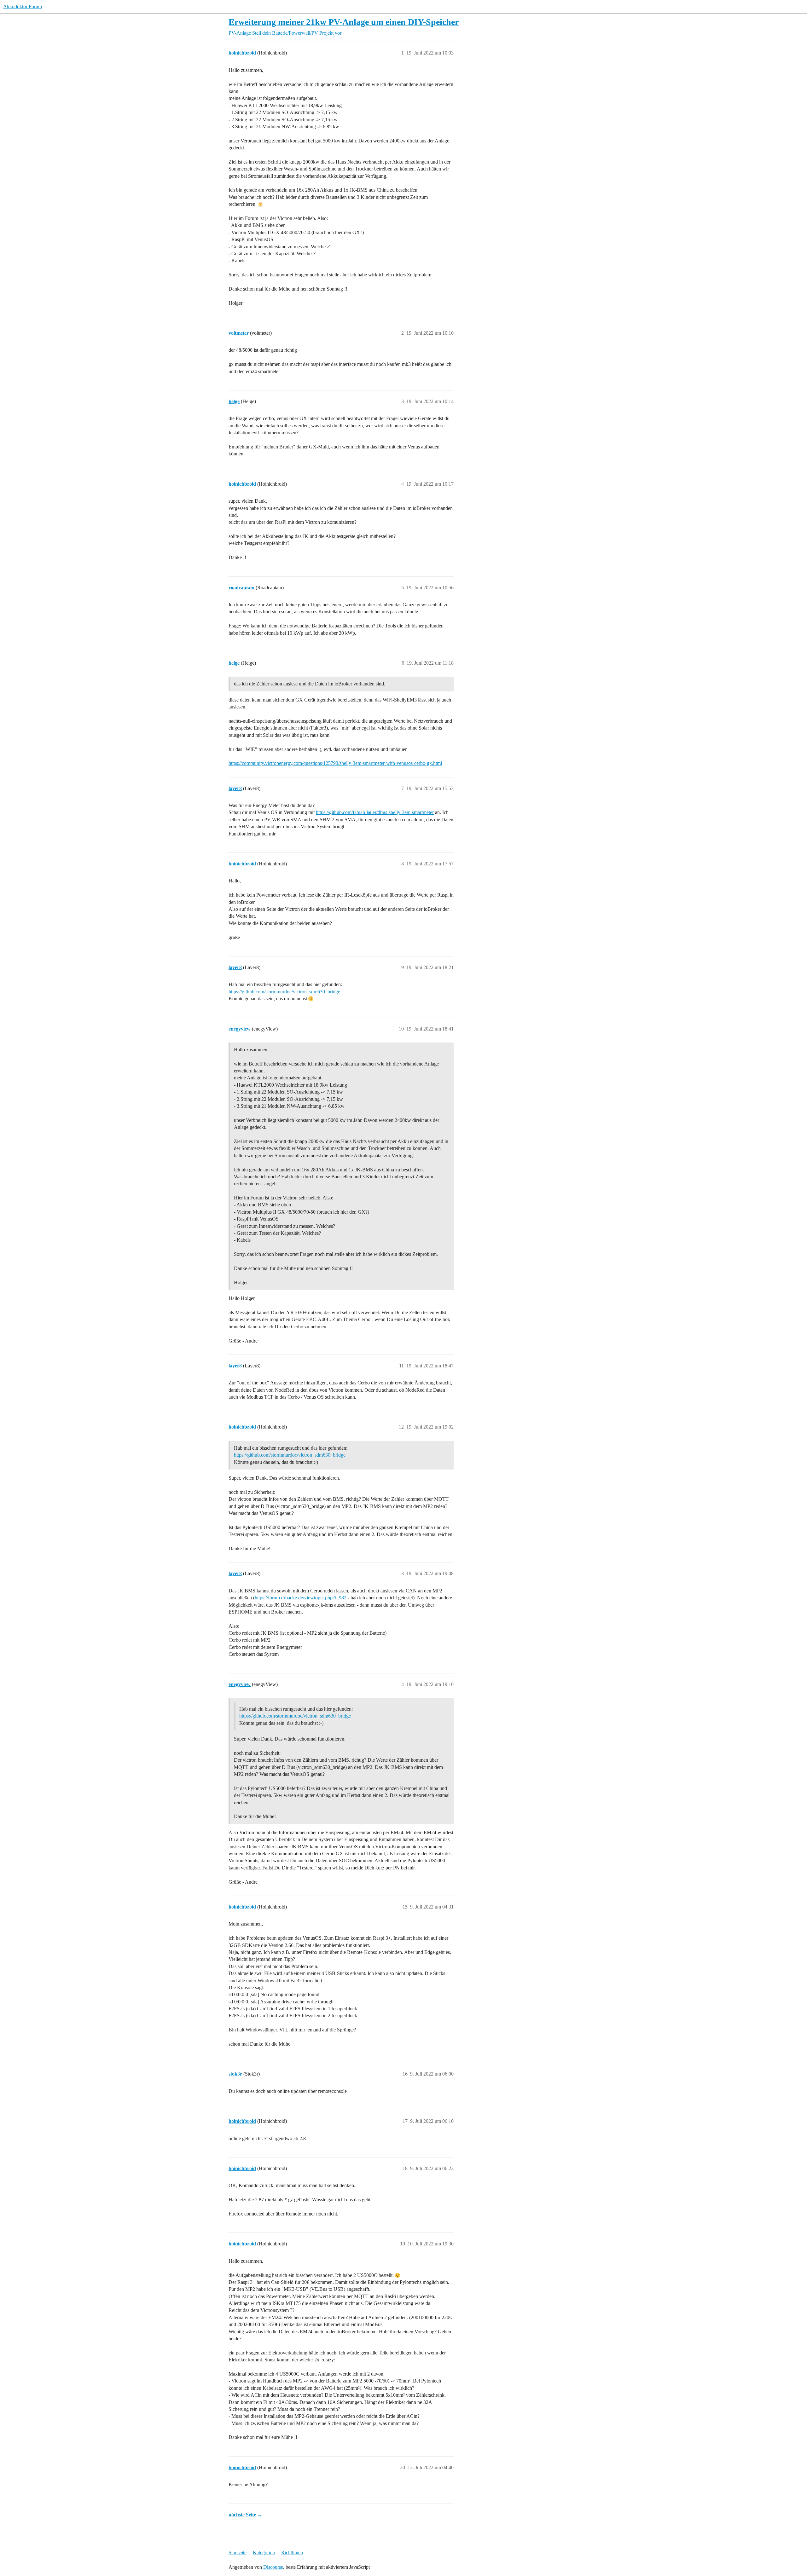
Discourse (273, 2567)
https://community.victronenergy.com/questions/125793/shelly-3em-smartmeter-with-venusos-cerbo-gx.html (335, 763)
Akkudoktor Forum (23, 6)
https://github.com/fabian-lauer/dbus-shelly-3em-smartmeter (375, 812)
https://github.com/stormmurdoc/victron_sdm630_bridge (284, 992)
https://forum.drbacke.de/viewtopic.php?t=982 (301, 1598)
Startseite (238, 2553)
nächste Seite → (245, 2515)
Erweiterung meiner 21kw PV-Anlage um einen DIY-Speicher (344, 22)
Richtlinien (292, 2553)
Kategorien (264, 2553)
